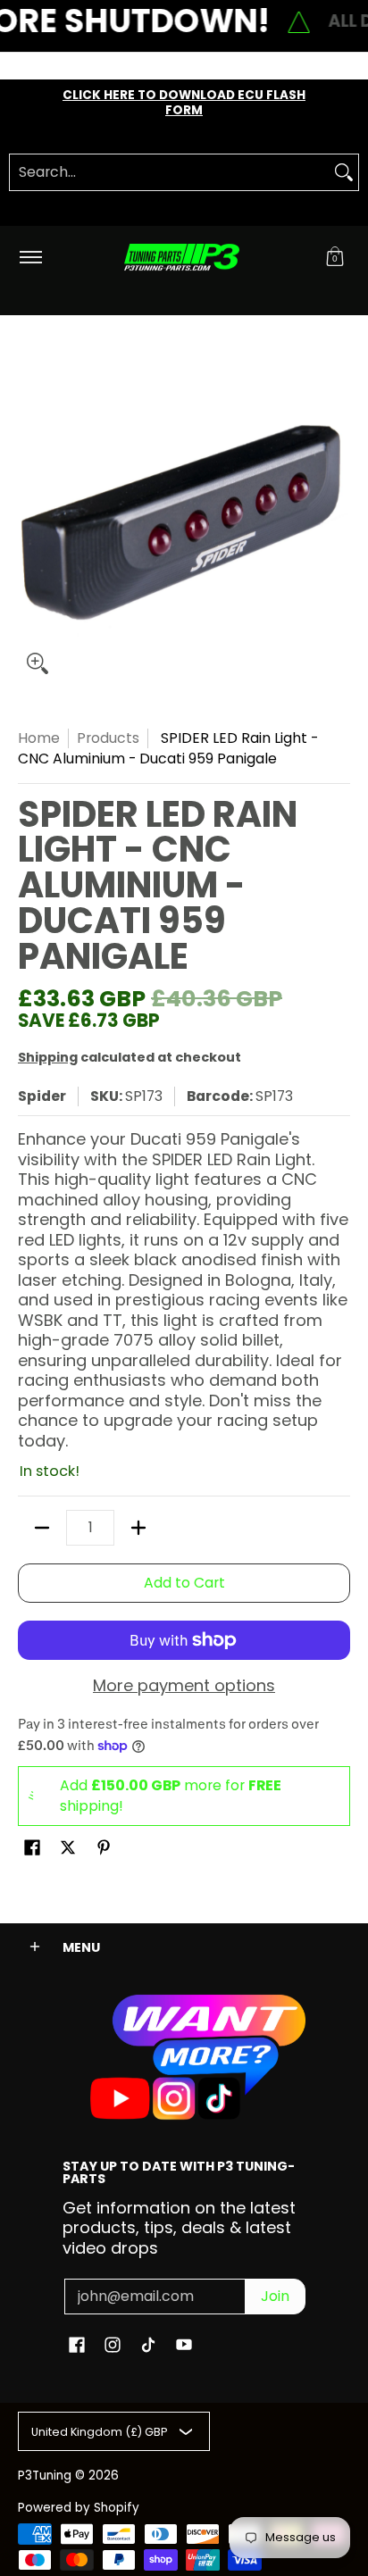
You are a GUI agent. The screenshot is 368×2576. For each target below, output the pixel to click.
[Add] (138, 1528)
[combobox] (170, 172)
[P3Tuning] (181, 258)
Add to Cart (184, 1583)
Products (108, 738)
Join (275, 2296)
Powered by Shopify (79, 2508)
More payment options (184, 1686)
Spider (42, 1096)
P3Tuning (45, 2476)
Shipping (48, 1057)
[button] (335, 258)
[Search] (344, 172)
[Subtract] (42, 1528)
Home (39, 738)
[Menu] (30, 258)
